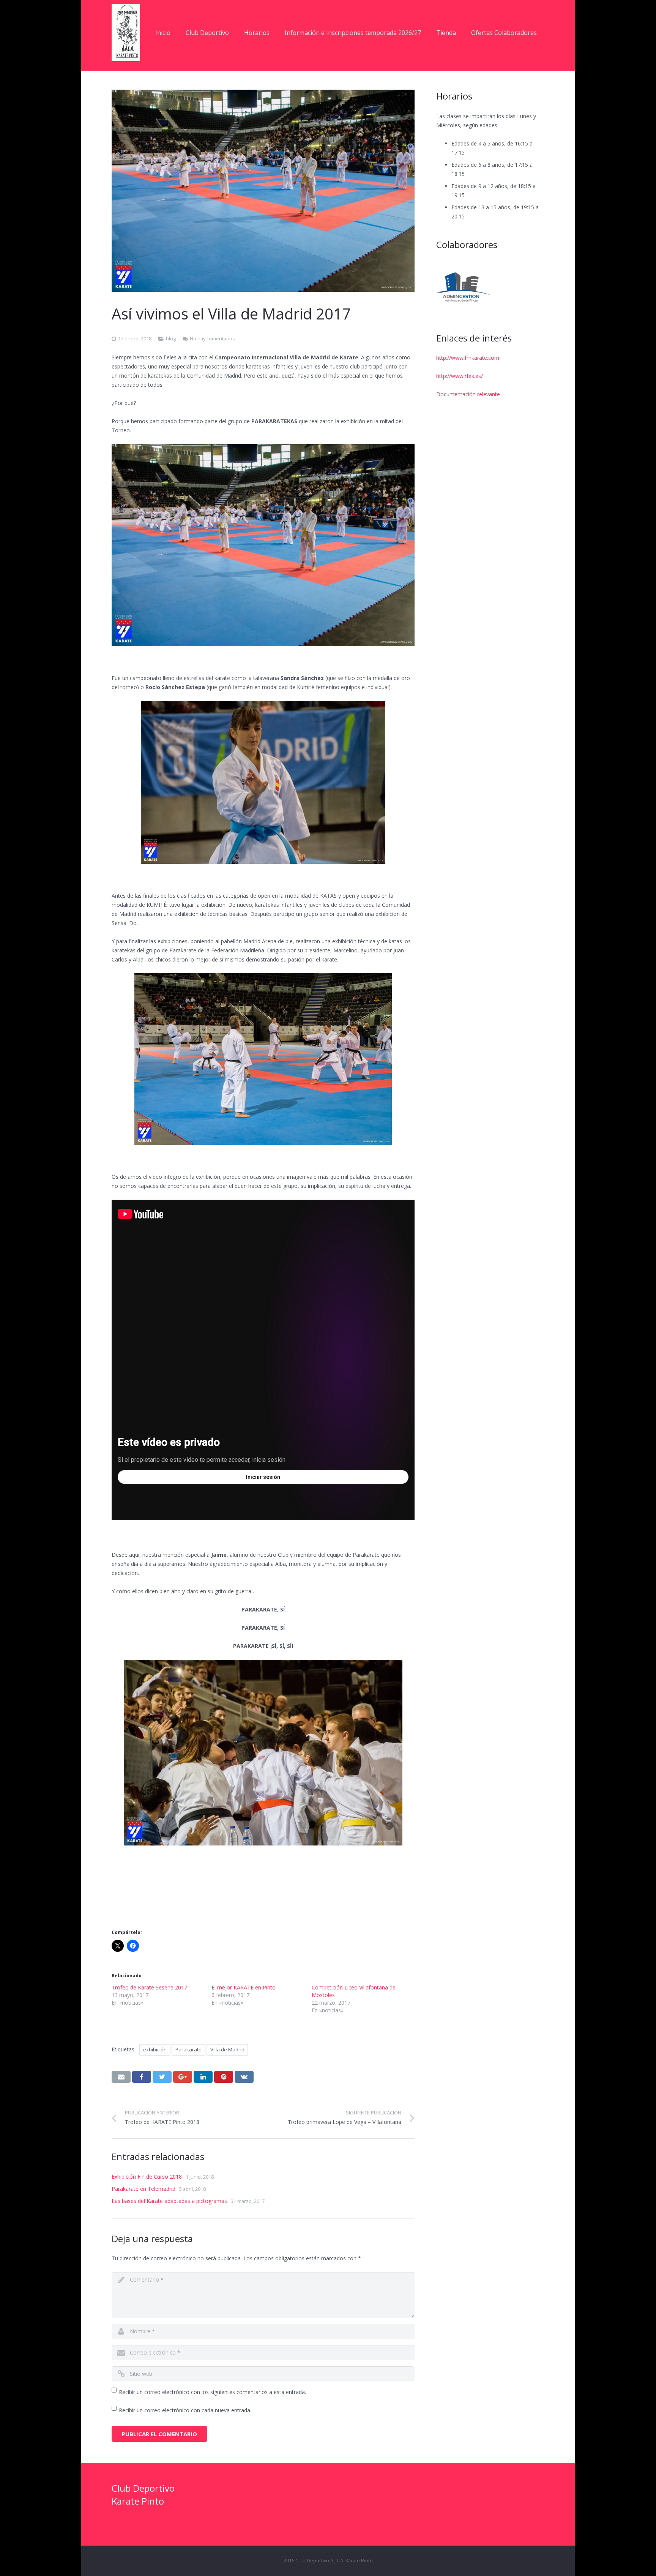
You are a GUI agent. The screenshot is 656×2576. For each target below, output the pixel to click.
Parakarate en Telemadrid (143, 2189)
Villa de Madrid (227, 2049)
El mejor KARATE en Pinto (244, 1987)
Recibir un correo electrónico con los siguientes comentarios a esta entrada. (212, 2392)
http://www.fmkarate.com (468, 358)
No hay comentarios (212, 339)
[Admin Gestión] (463, 287)
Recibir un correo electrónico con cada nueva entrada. (185, 2410)
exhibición (155, 2049)
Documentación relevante (468, 394)
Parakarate (188, 2049)
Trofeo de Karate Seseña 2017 (149, 1987)
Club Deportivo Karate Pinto (143, 2495)
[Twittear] (162, 2077)
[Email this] (121, 2077)
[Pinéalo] (224, 2077)
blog (171, 339)
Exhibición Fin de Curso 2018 (147, 2177)
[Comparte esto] (142, 2077)
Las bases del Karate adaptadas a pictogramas (169, 2201)
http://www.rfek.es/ (460, 376)
